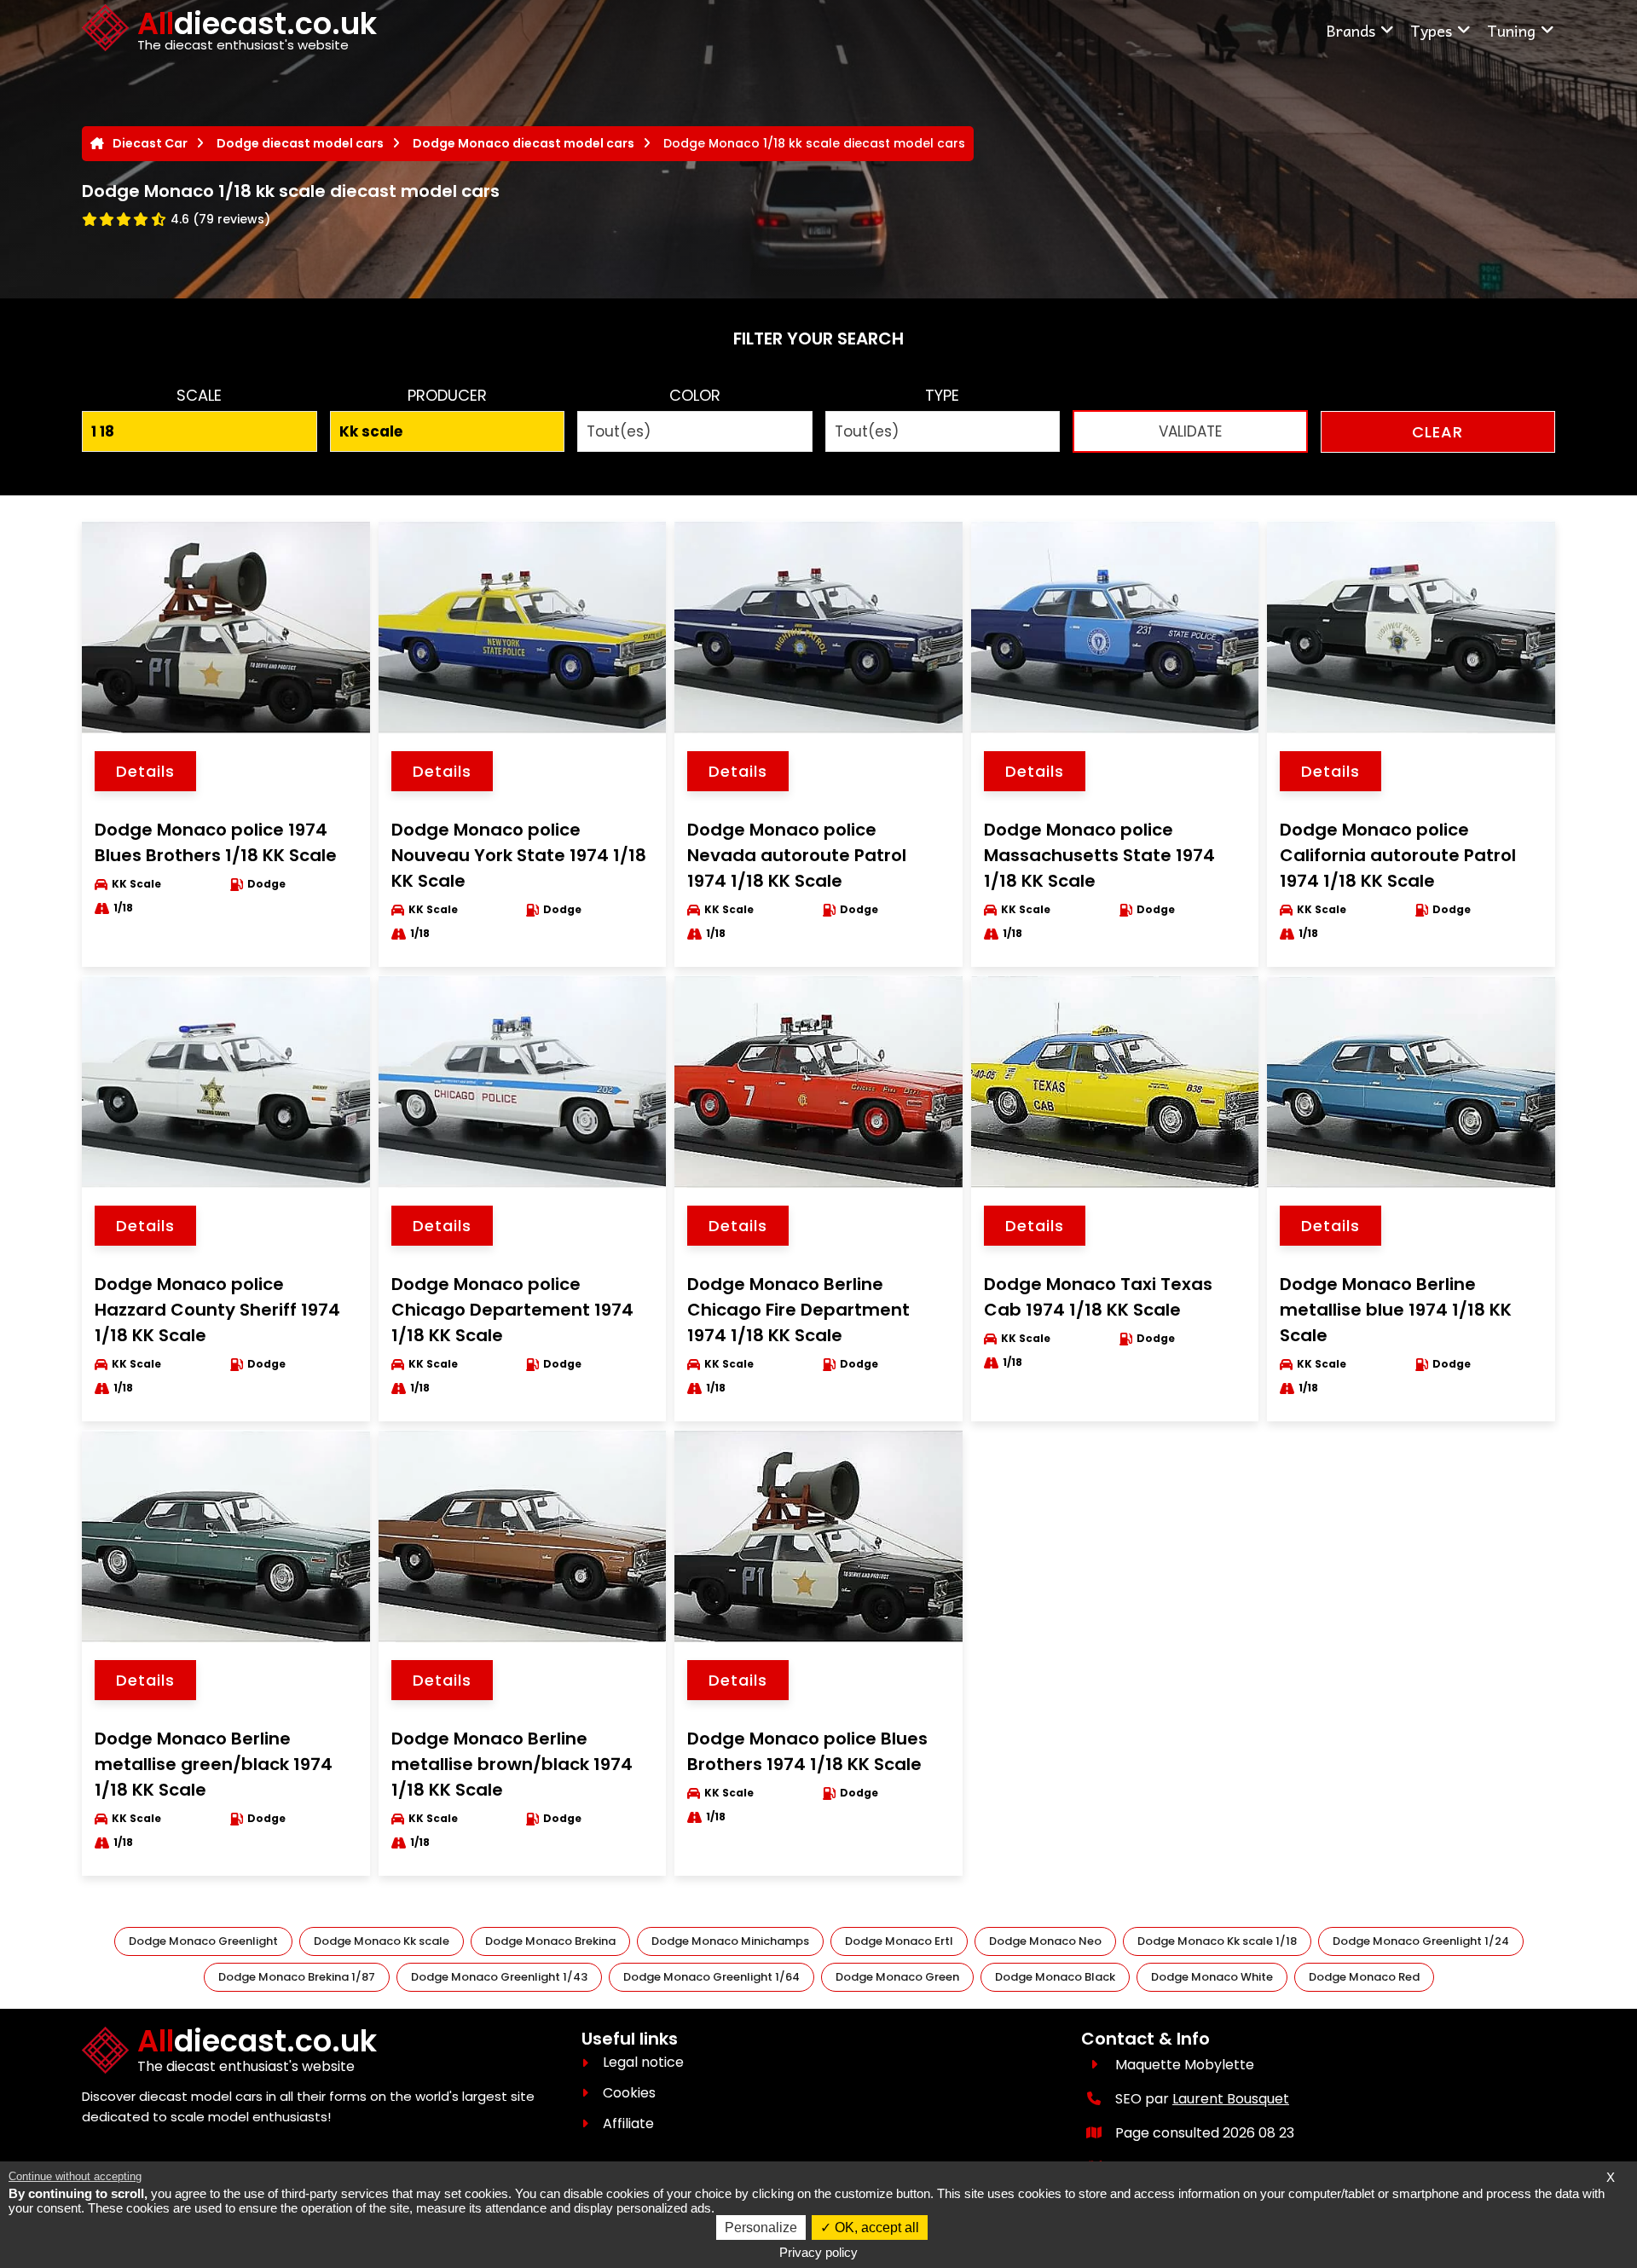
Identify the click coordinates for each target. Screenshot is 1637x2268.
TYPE (942, 395)
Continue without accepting (75, 2176)
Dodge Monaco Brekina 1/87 (297, 1977)
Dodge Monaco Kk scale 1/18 (1217, 1941)
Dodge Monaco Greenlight (203, 1941)
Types (1431, 30)
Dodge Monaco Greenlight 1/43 (499, 1977)
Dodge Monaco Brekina (550, 1941)
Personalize (761, 2227)
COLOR (695, 395)
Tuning (1511, 30)
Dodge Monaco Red (1364, 1977)
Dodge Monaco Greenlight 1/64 (711, 1977)
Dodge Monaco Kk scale (382, 1941)
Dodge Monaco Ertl (899, 1941)
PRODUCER (447, 395)
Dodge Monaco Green (897, 1977)
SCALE (199, 395)
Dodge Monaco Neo (1045, 1941)
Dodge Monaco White (1212, 1977)
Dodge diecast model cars (300, 143)
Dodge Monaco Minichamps (730, 1941)
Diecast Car (150, 143)
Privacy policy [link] (818, 2252)
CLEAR (1437, 432)
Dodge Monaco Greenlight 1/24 (1421, 1941)
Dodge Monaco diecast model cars (523, 143)
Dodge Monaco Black (1055, 1977)
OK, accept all (875, 2227)
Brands (1351, 30)
